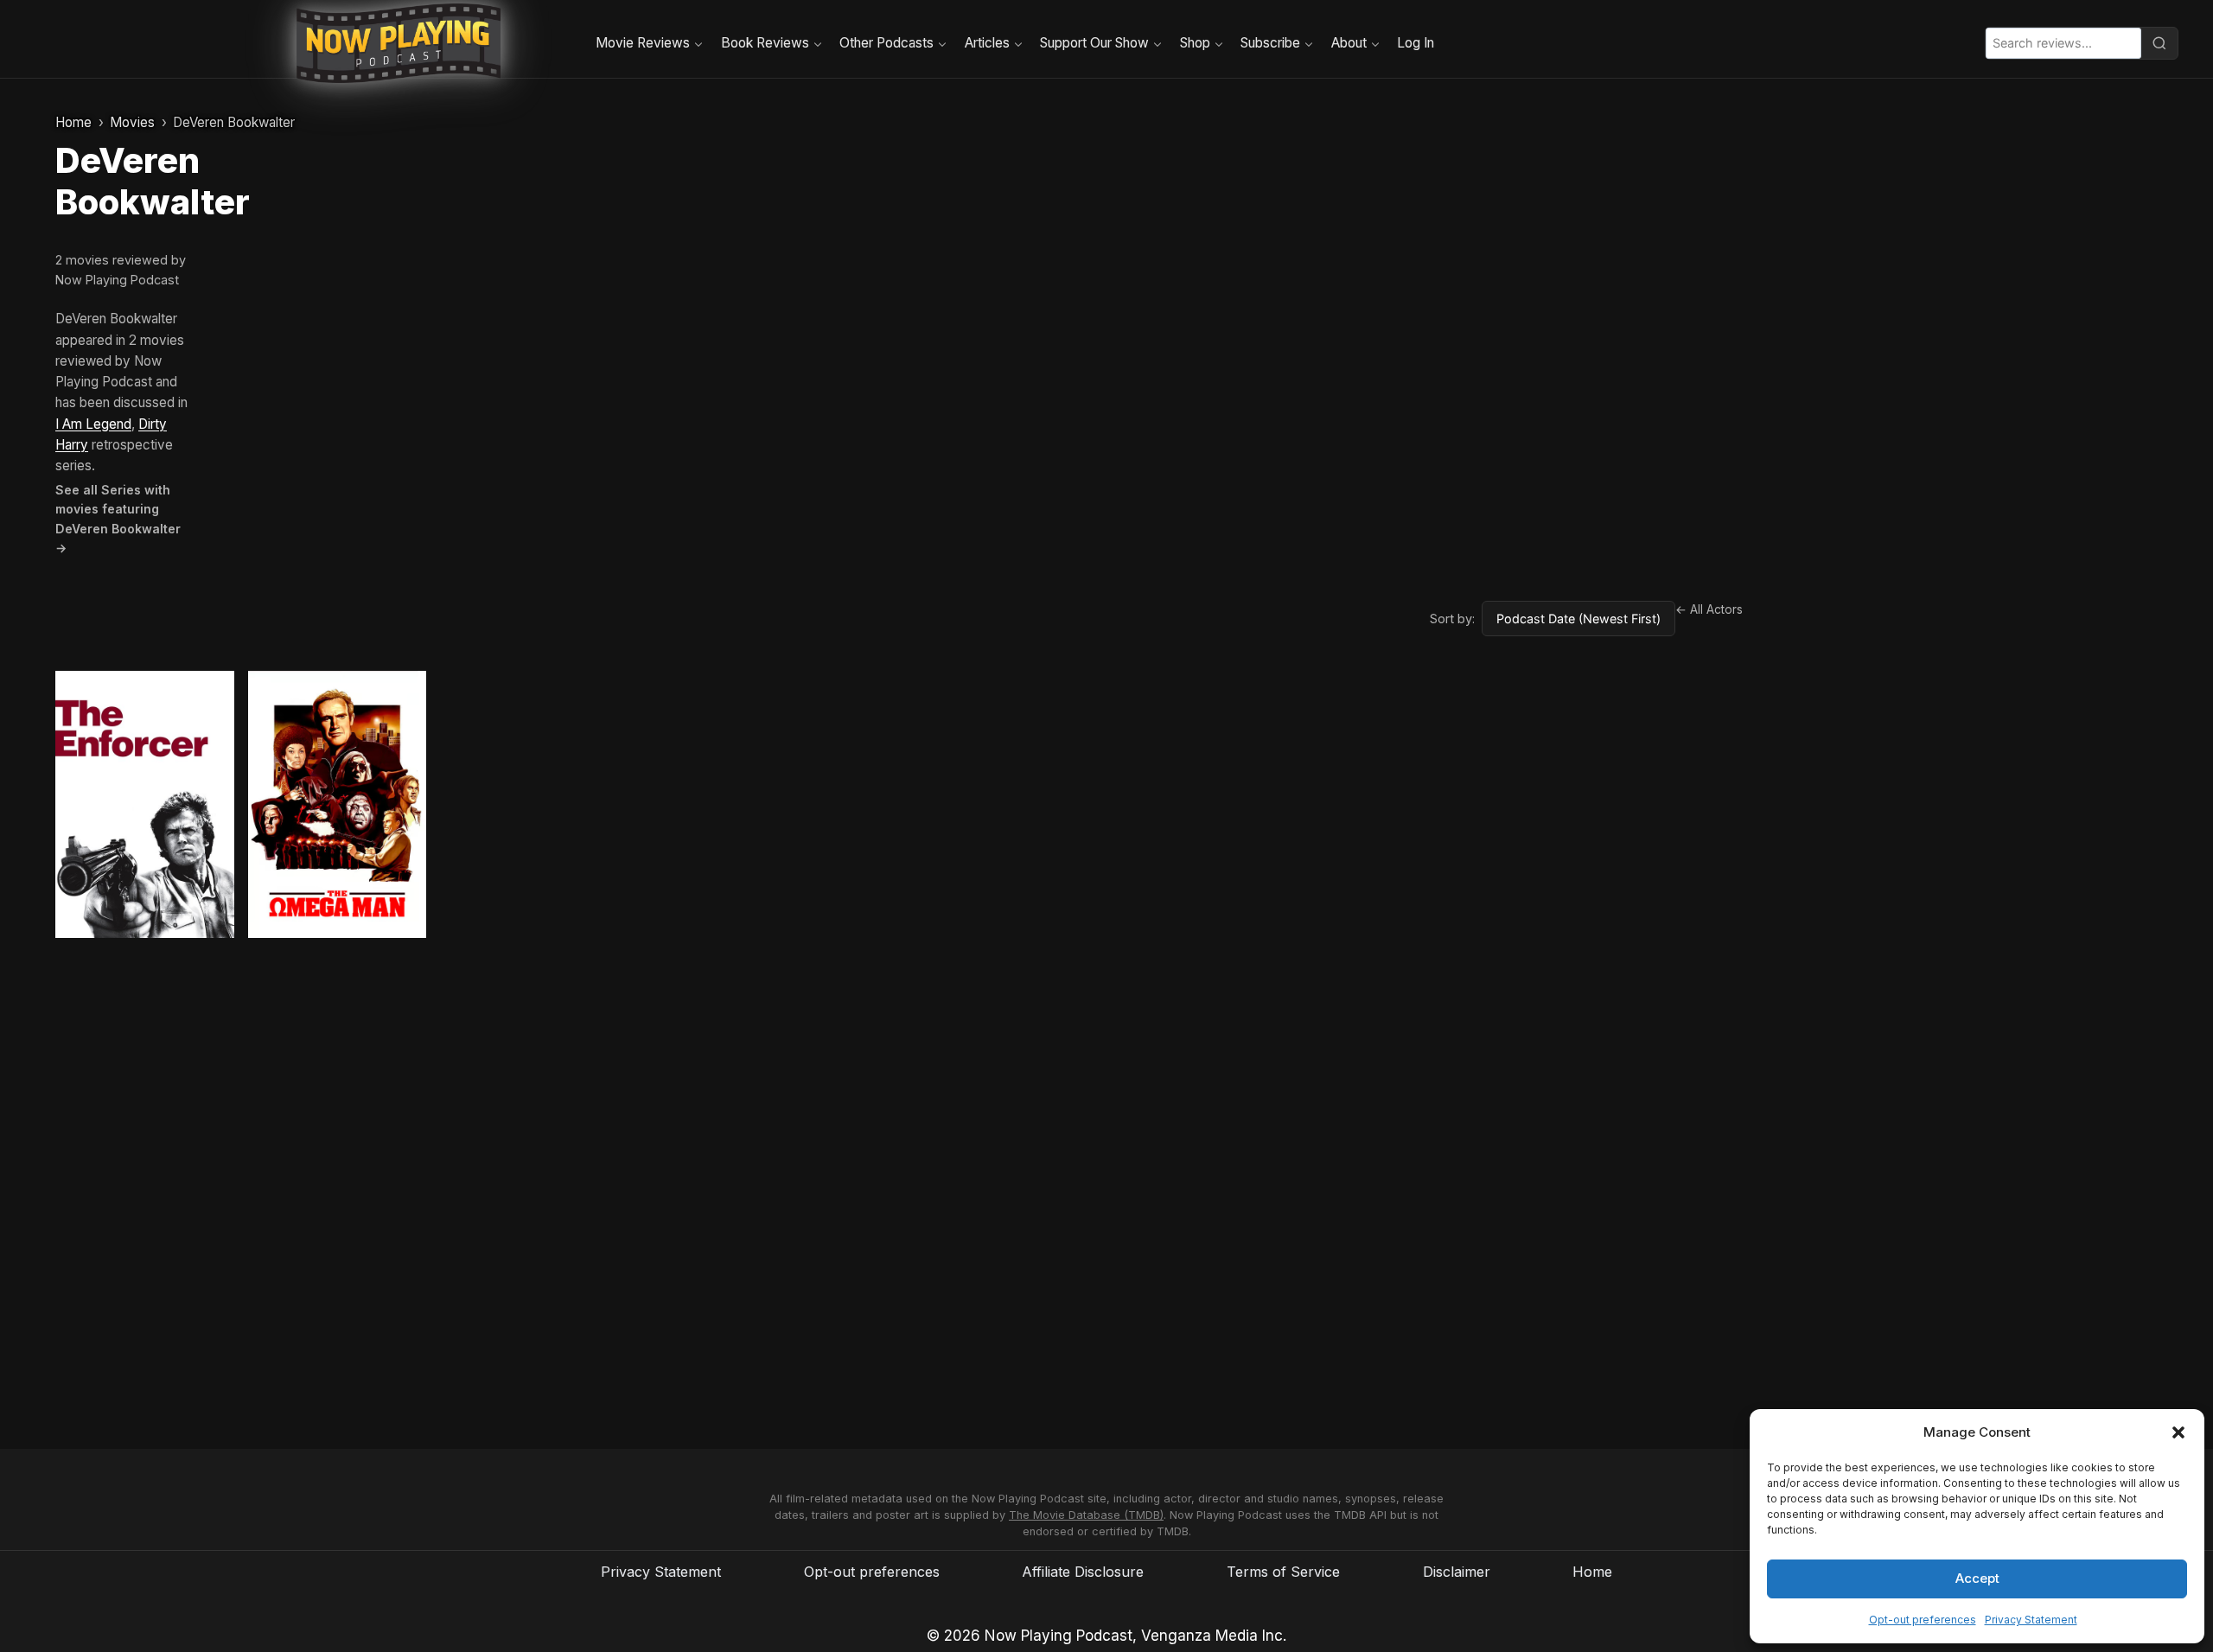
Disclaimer (1457, 1572)
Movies (132, 122)
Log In (1416, 43)
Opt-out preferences (1923, 1620)
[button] (2178, 1432)
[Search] (2159, 43)
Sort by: (1452, 619)
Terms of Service (1283, 1572)
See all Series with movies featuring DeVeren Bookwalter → (118, 519)
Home (73, 122)
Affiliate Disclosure (1083, 1572)
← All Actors (1709, 609)
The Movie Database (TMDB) (1086, 1515)
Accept (1977, 1578)
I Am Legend (93, 424)
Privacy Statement (2031, 1620)
